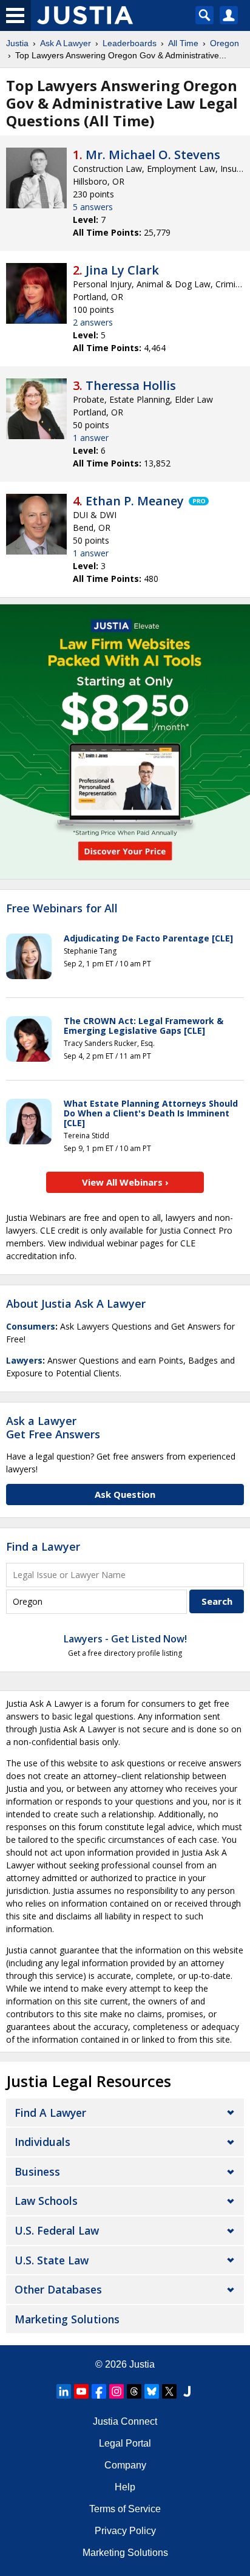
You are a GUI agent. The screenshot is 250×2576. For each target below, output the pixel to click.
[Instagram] (117, 2391)
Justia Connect (125, 2421)
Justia (17, 43)
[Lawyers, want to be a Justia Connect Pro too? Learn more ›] (198, 501)
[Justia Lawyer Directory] (187, 2391)
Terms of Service (125, 2509)
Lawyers (24, 1360)
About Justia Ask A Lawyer (76, 1303)
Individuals (42, 2142)
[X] (169, 2391)
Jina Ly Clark (122, 270)
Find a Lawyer (43, 1546)
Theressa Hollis (131, 385)
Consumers (31, 1326)
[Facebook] (99, 2391)
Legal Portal (125, 2443)
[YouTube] (81, 2391)
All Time (183, 43)
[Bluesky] (152, 2391)
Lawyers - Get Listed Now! (125, 1639)
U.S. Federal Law (57, 2230)
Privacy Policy (125, 2531)
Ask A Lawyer (66, 43)
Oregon (225, 43)
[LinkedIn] (64, 2391)
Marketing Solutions (67, 2319)
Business (37, 2171)
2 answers (93, 322)
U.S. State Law (52, 2260)
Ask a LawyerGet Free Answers (53, 1427)
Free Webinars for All (62, 909)
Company (125, 2465)
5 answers (93, 207)
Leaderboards (130, 43)
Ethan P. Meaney (135, 501)
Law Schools (46, 2201)
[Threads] (134, 2391)
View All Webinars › (125, 1182)
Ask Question (125, 1494)
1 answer (91, 438)
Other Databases (58, 2289)
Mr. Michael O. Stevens (153, 155)
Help (125, 2487)
